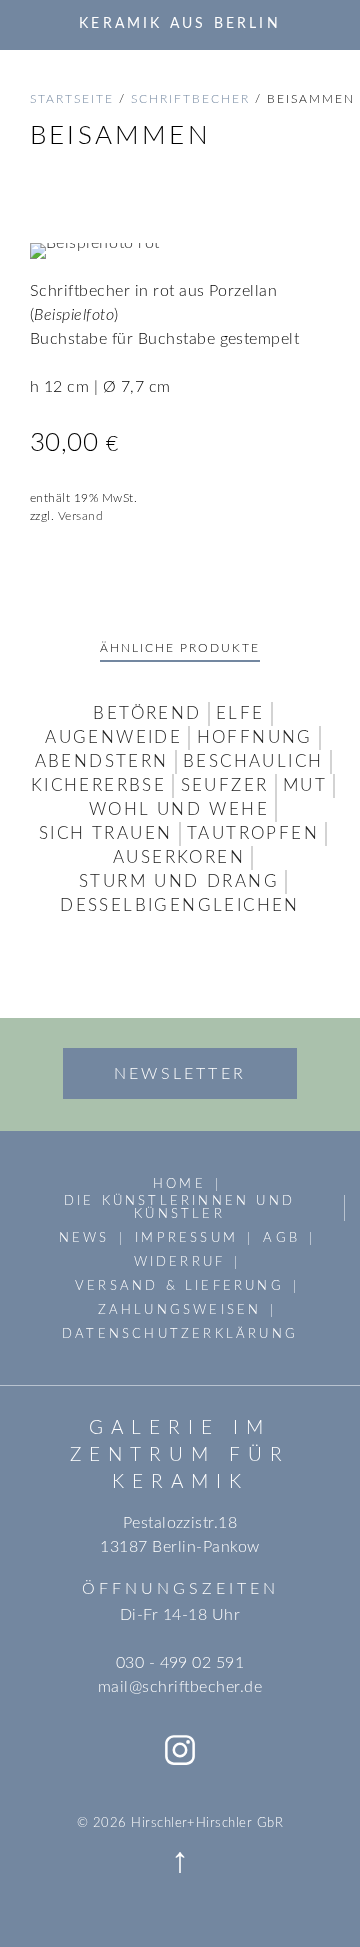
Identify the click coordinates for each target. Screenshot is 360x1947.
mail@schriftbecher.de (180, 1687)
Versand (80, 516)
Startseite (72, 99)
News (84, 1238)
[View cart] (323, 24)
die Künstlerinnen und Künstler (179, 1207)
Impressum (186, 1238)
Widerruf (180, 1262)
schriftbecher (190, 99)
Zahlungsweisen (180, 1310)
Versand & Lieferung (179, 1286)
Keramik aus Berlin (180, 23)
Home (179, 1184)
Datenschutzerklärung (180, 1334)
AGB (281, 1238)
